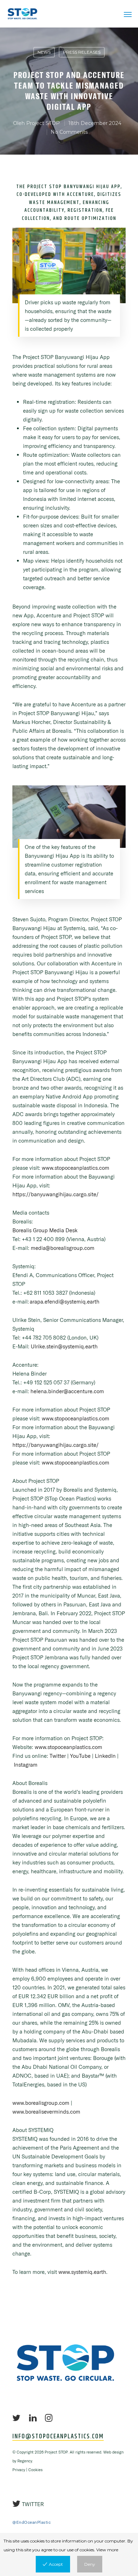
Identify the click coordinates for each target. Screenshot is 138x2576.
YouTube (80, 1756)
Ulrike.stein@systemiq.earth (64, 1346)
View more (107, 2550)
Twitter (58, 1756)
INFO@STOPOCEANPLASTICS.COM (58, 2437)
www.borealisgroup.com (41, 2103)
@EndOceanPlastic (31, 2522)
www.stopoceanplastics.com (76, 1168)
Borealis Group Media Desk (45, 1230)
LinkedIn (105, 1756)
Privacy (19, 2470)
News (44, 52)
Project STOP (43, 123)
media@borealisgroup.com (63, 1248)
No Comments (69, 132)
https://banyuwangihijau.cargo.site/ (56, 1194)
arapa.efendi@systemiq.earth (65, 1302)
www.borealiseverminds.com (46, 2112)
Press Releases (82, 52)
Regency (25, 2461)
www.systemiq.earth (82, 2272)
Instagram (26, 1765)
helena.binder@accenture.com (67, 1391)
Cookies (35, 2470)
